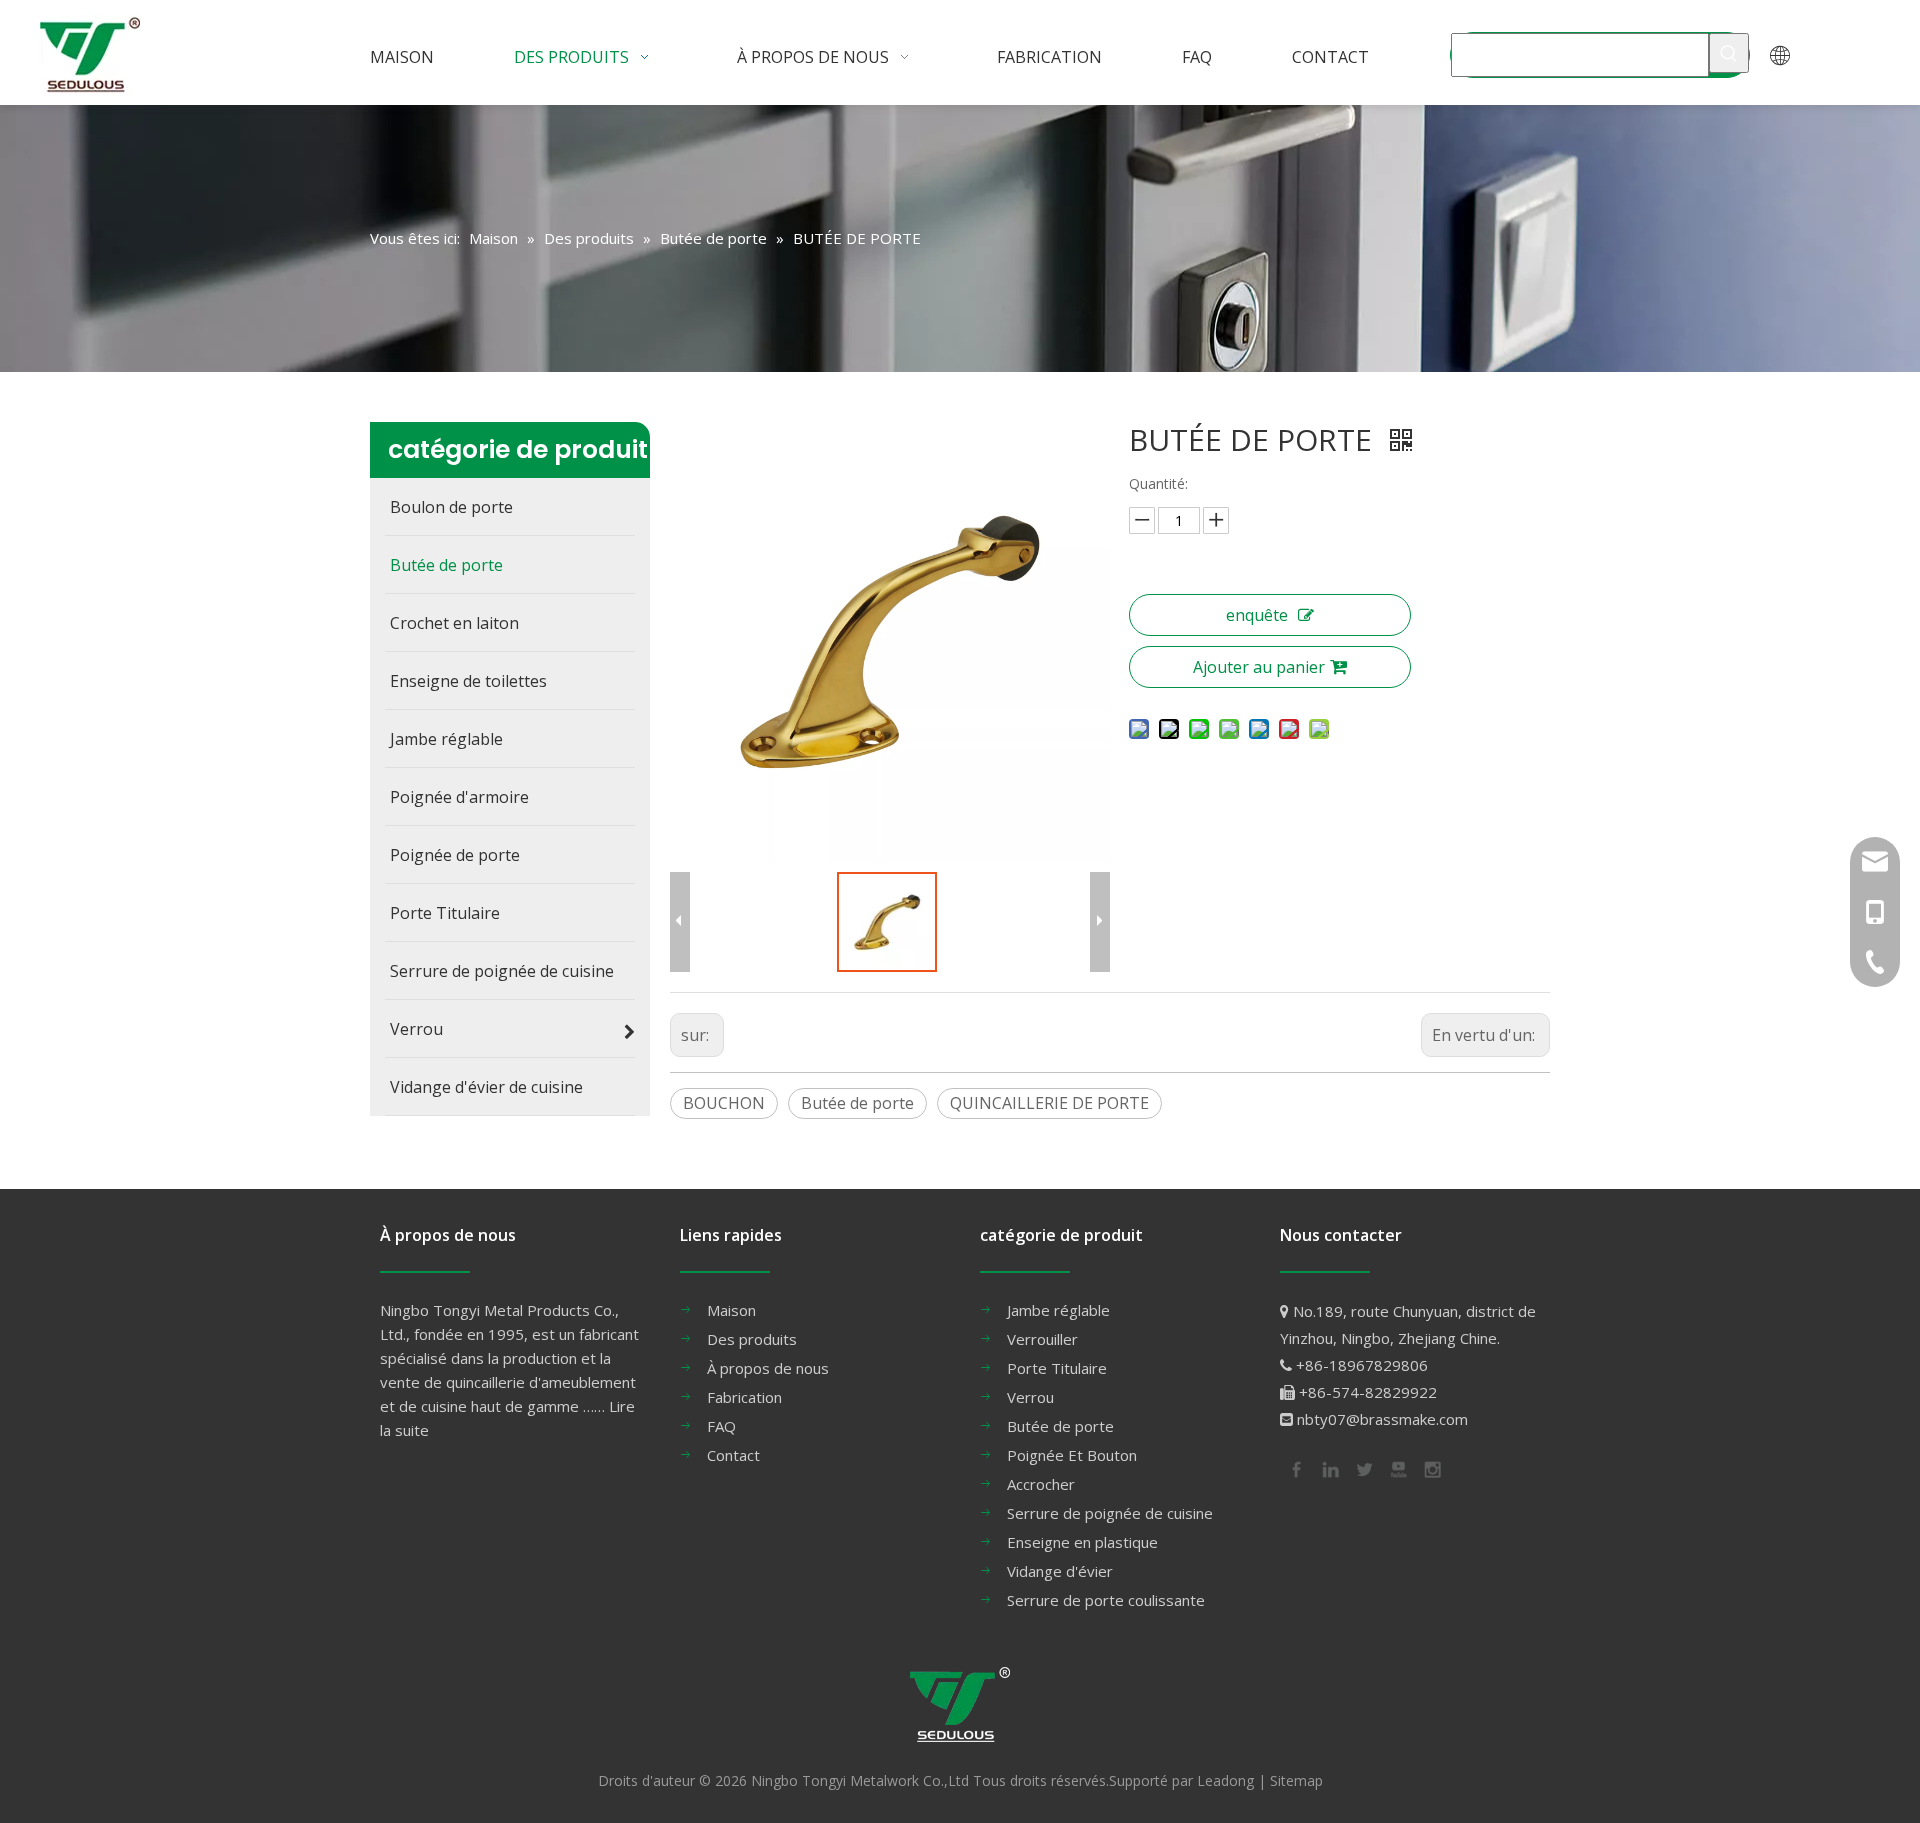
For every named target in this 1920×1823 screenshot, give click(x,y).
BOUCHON (724, 1103)
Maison (731, 1310)
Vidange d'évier (1060, 1571)
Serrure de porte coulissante (1106, 1600)
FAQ (721, 1426)
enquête (1257, 615)
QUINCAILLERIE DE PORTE (1049, 1103)
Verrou (1030, 1397)
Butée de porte (857, 1103)
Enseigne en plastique (1082, 1542)
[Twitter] (1363, 1468)
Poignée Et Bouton (1072, 1455)
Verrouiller (1042, 1339)
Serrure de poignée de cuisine (1110, 1513)
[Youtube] (1397, 1468)
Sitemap (1296, 1780)
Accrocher (1041, 1484)
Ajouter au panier (1259, 667)
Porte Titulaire (1057, 1368)
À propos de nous (768, 1368)
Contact (733, 1455)
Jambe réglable (1058, 1310)
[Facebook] (1295, 1468)
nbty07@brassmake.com (1382, 1419)
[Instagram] (1431, 1468)
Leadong (1225, 1780)
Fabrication (744, 1397)
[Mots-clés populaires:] (1729, 53)
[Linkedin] (1329, 1468)
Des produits (752, 1339)
